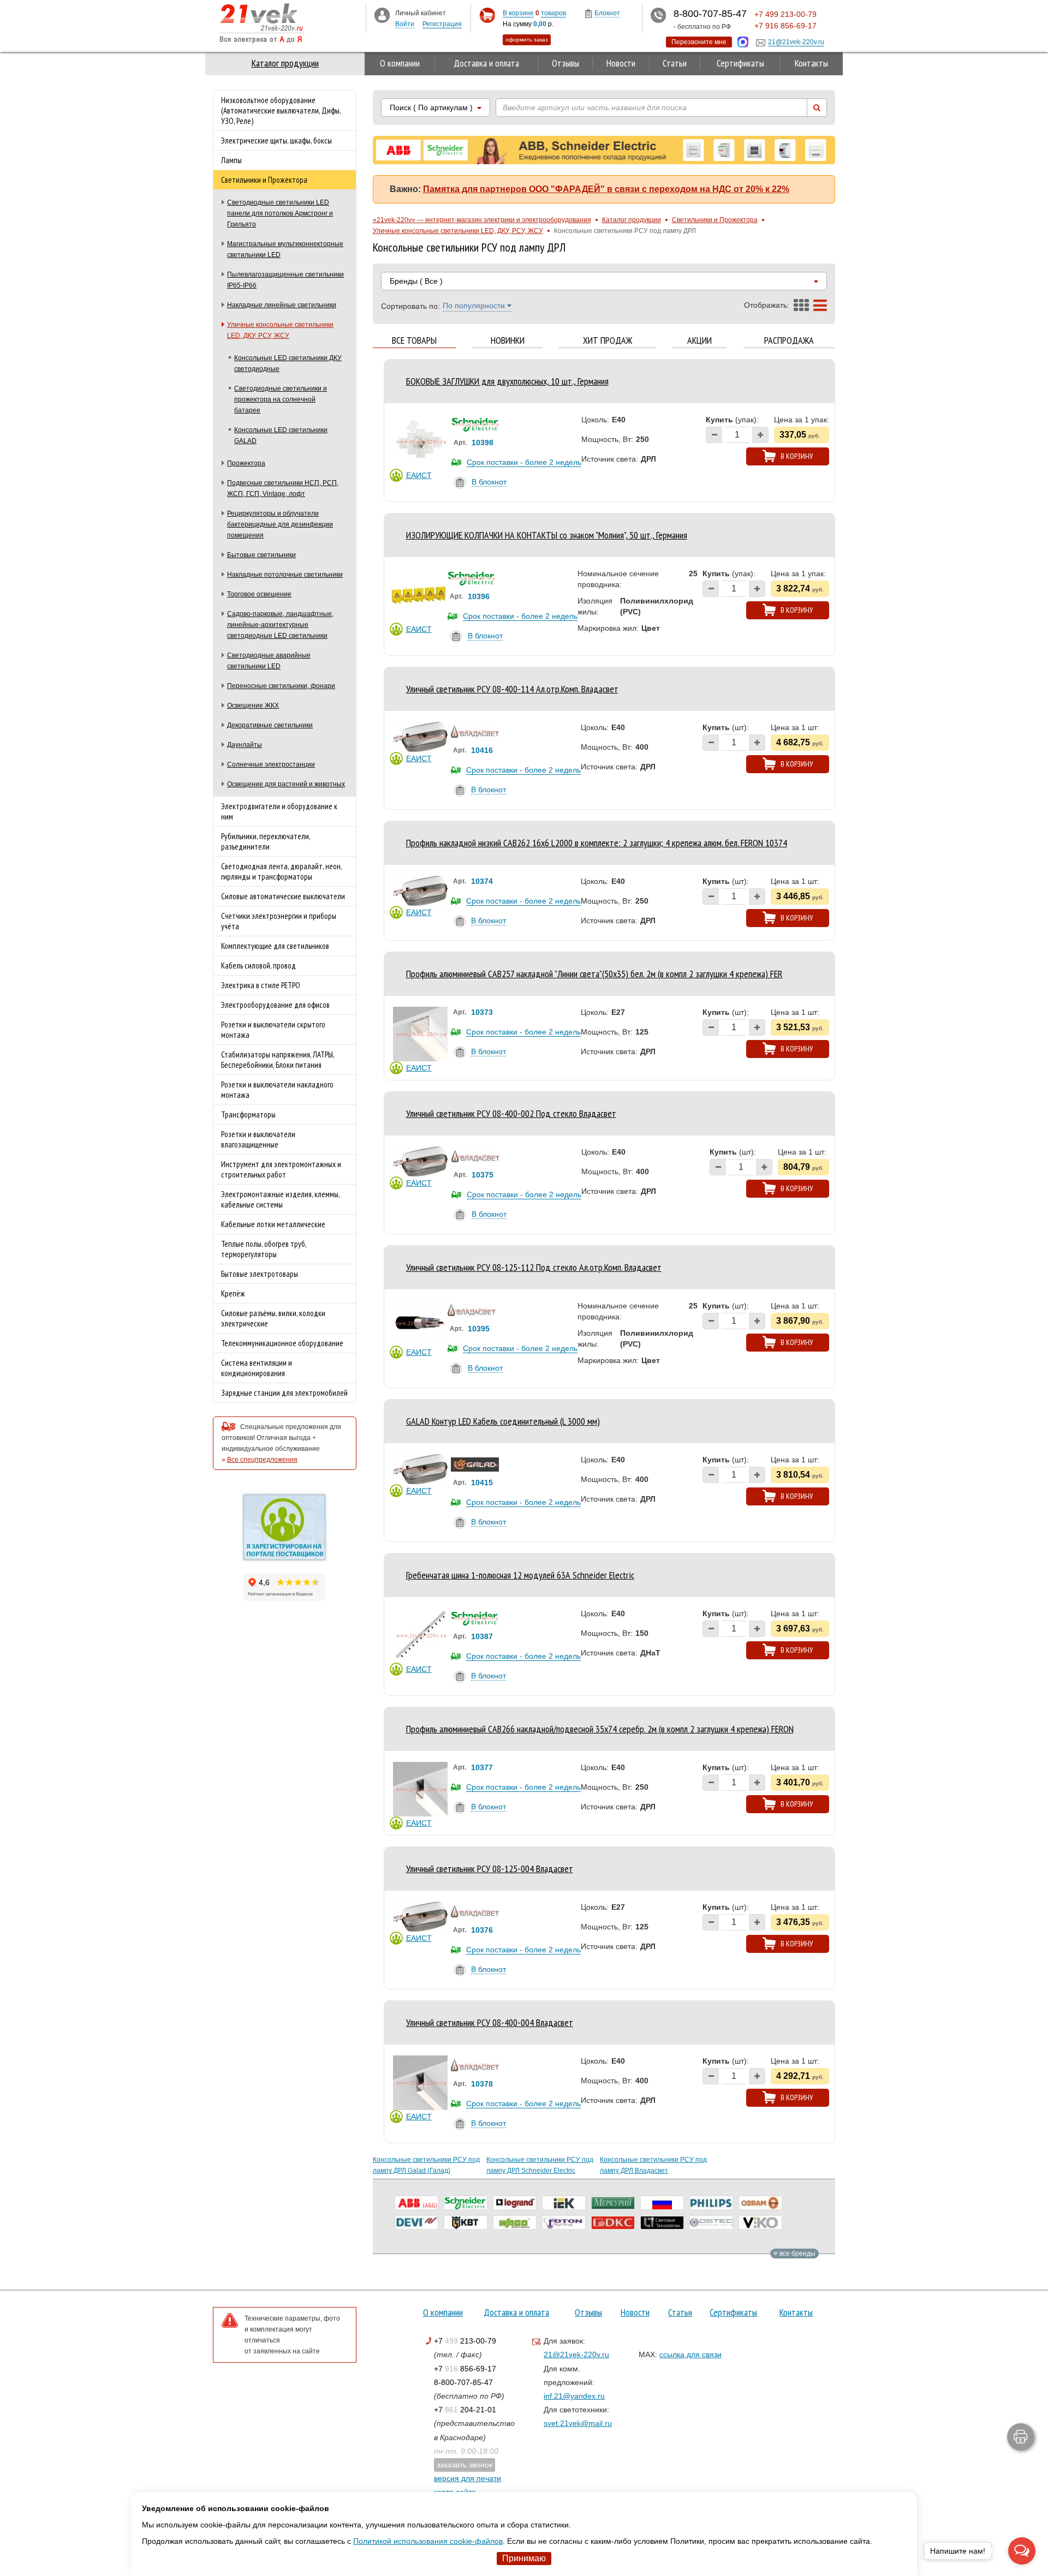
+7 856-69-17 (465, 2369)
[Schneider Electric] (466, 2203)
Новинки (508, 341)
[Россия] (662, 2203)
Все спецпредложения (262, 1460)
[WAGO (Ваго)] (515, 2222)
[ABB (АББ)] (416, 2203)
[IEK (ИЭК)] (564, 2203)
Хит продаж (608, 341)
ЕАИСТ (419, 475)
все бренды (797, 2254)
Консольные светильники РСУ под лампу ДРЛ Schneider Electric (540, 2165)
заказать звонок (465, 2465)
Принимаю (524, 2558)
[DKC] (613, 2222)
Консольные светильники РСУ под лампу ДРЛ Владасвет (653, 2165)
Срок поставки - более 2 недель (524, 462)
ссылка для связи (690, 2354)
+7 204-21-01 (465, 2410)
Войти (405, 24)
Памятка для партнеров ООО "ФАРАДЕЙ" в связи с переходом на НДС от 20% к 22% (606, 189)
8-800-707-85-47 (463, 2382)
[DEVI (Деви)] (416, 2222)
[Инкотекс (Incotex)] (613, 2203)
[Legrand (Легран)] (515, 2203)
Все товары (414, 341)
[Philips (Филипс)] (711, 2203)
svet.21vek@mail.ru (578, 2423)
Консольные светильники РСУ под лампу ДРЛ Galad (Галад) (426, 2165)
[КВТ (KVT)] (466, 2222)
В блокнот (489, 482)
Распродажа (789, 341)
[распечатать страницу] (1021, 2437)
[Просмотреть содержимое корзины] (487, 16)
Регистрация (442, 24)
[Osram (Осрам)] (760, 2203)
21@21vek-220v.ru (576, 2354)
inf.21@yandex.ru (574, 2396)
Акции (699, 341)
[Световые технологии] (662, 2222)
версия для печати (468, 2478)
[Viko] (760, 2222)
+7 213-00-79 (465, 2341)
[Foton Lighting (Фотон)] (564, 2222)
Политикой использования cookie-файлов (428, 2541)
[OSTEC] (711, 2222)
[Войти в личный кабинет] (382, 15)
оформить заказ (527, 40)
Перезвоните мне (699, 42)
